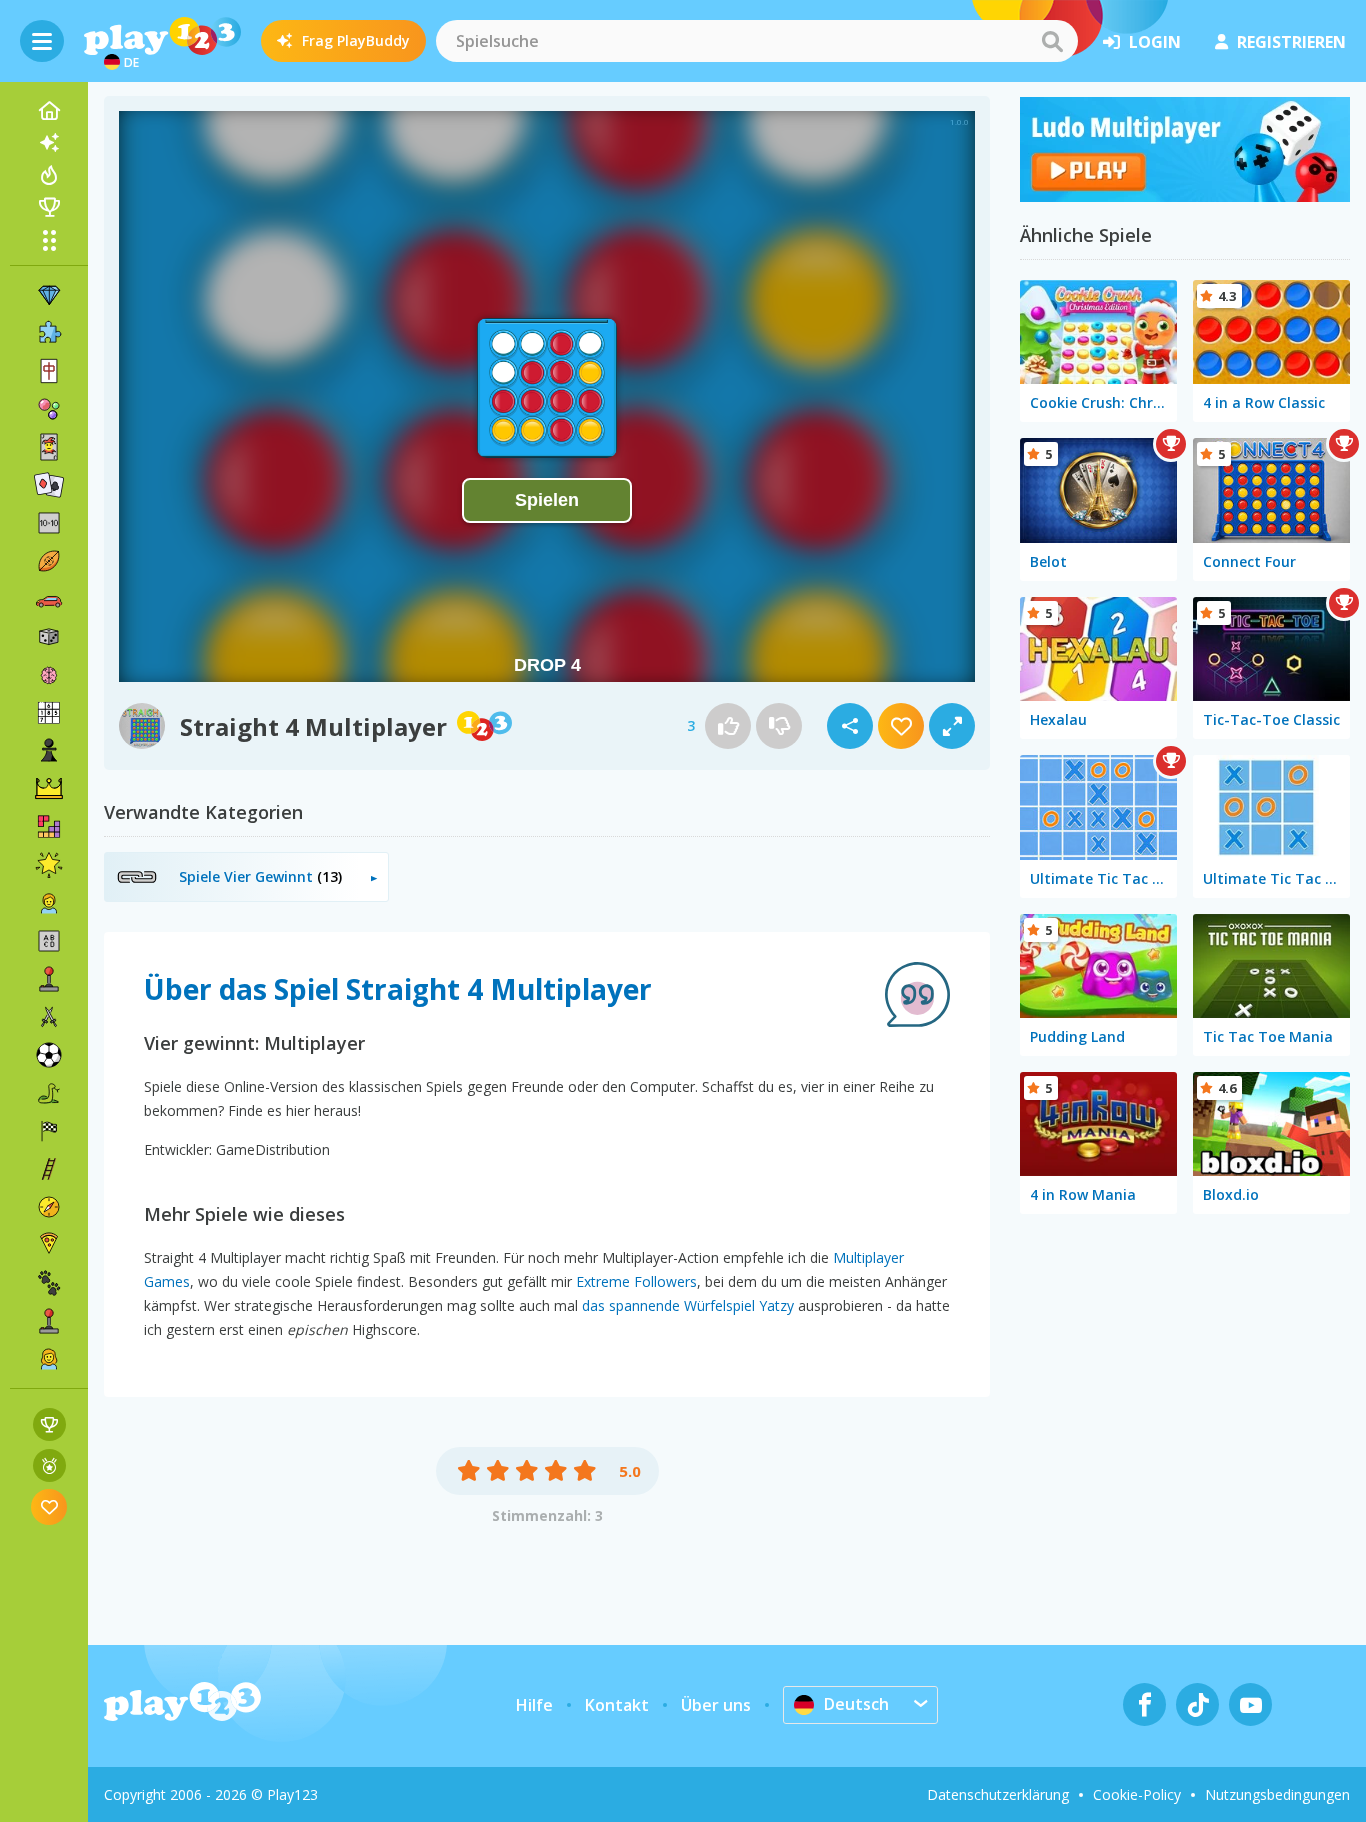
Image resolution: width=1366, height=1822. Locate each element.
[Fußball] (49, 1055)
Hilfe (534, 1705)
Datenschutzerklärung (998, 1794)
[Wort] (49, 941)
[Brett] (49, 637)
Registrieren (1291, 42)
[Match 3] (49, 295)
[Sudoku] (49, 713)
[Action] (49, 1017)
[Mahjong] (49, 371)
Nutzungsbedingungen (1277, 1794)
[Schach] (49, 751)
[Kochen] (49, 1245)
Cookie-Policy (1137, 1794)
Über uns (716, 1705)
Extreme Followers (636, 1281)
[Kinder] (49, 903)
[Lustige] (49, 865)
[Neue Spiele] (49, 143)
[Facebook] (1144, 1704)
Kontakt (617, 1705)
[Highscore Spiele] (49, 1424)
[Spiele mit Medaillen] (49, 1465)
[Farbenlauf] (1185, 196)
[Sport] (49, 561)
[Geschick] (49, 1169)
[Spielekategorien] (49, 240)
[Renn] (49, 1131)
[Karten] (49, 447)
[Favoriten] (49, 1506)
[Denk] (49, 675)
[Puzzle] (49, 333)
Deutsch (856, 1704)
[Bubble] (49, 409)
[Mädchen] (49, 1359)
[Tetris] (49, 827)
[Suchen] (1052, 41)
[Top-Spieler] (49, 207)
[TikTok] (1197, 1704)
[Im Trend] (49, 175)
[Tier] (49, 1283)
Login (1155, 42)
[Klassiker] (49, 1093)
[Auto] (49, 599)
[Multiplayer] (49, 1321)
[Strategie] (49, 789)
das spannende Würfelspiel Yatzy (688, 1305)
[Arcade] (49, 979)
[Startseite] (49, 111)
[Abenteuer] (49, 1207)
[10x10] (49, 523)
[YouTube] (1250, 1704)
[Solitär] (49, 485)
